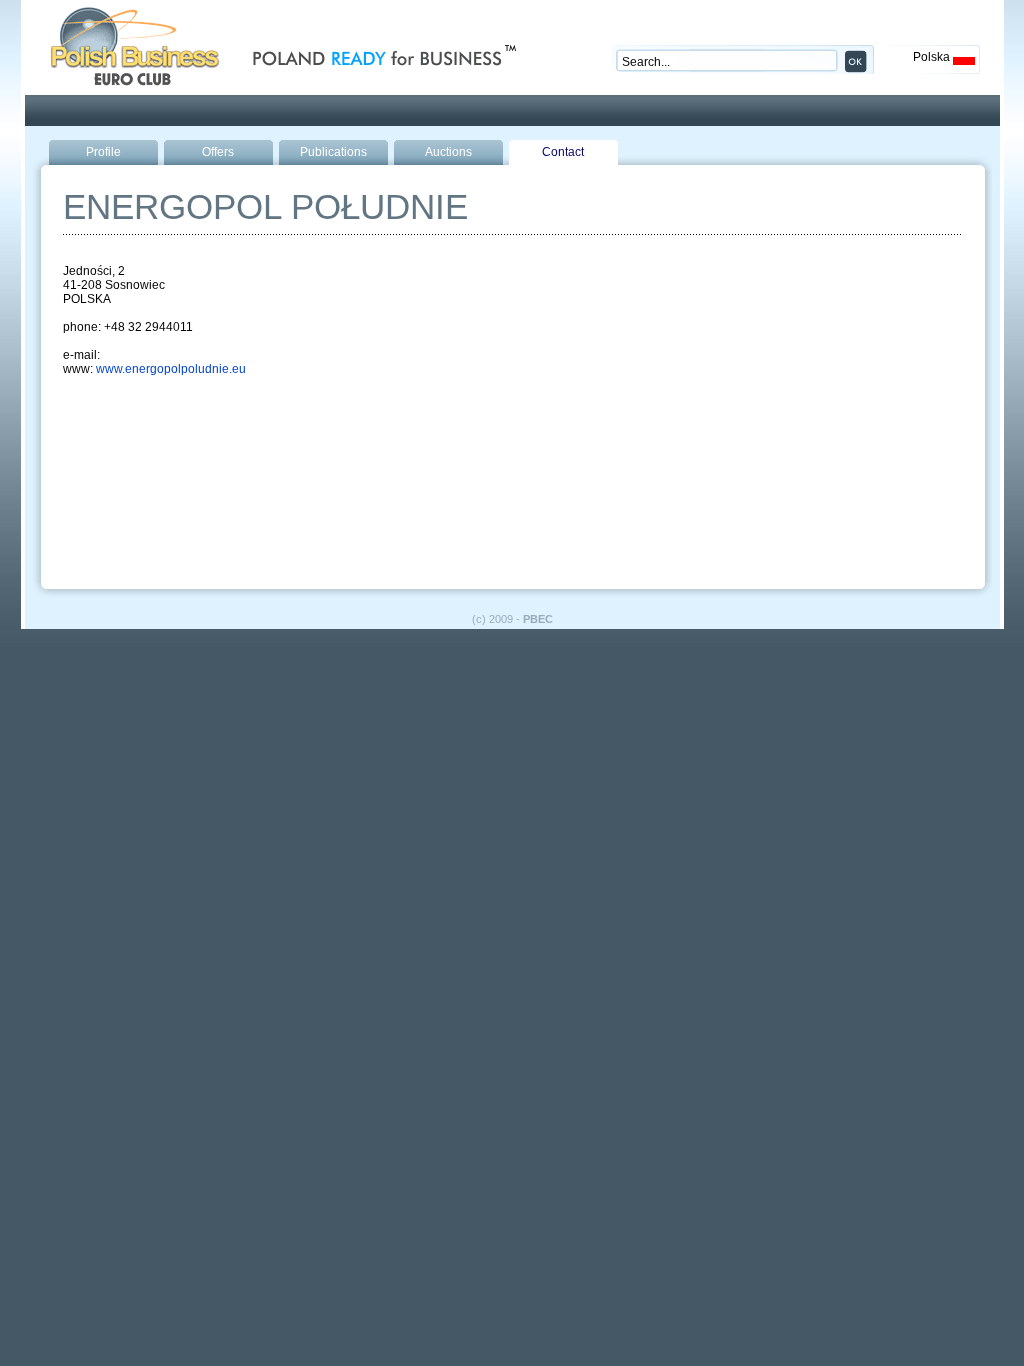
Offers (218, 152)
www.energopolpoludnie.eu (171, 369)
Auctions (448, 152)
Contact (563, 152)
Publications (333, 152)
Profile (103, 152)
